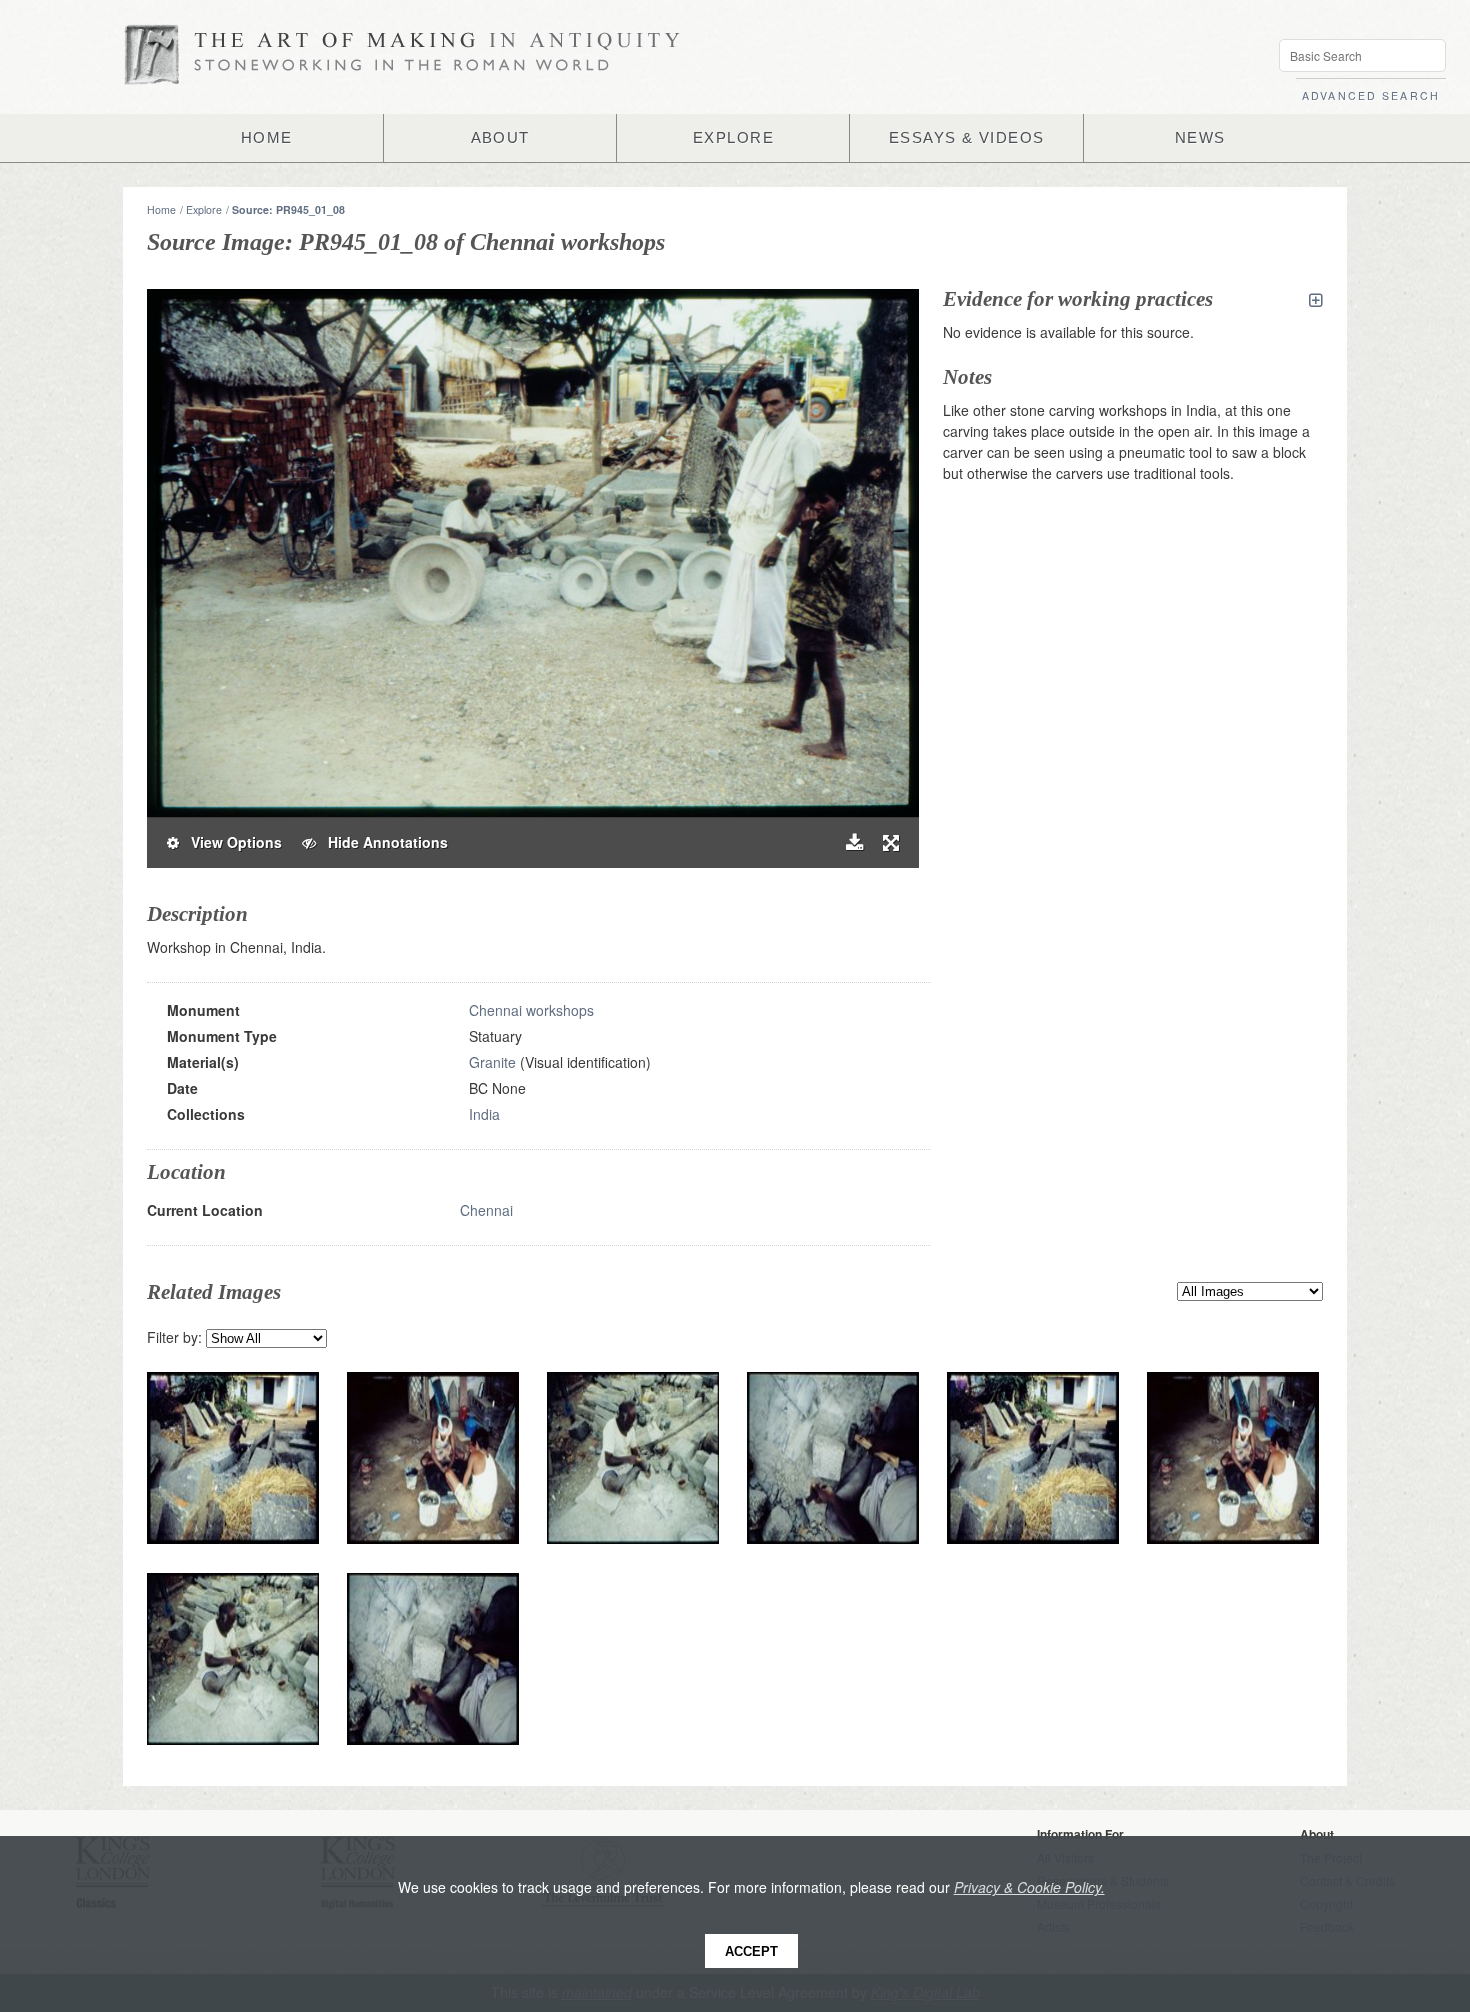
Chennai (486, 1210)
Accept (751, 1951)
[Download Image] (854, 842)
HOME (267, 138)
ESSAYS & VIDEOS (967, 138)
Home (161, 209)
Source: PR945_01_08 (288, 209)
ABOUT (500, 138)
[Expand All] (1316, 300)
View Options (230, 842)
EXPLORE (733, 138)
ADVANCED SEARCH (1371, 95)
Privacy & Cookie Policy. (1029, 1887)
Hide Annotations (382, 842)
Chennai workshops (531, 1010)
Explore (204, 209)
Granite (492, 1062)
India (484, 1114)
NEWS (1200, 138)
